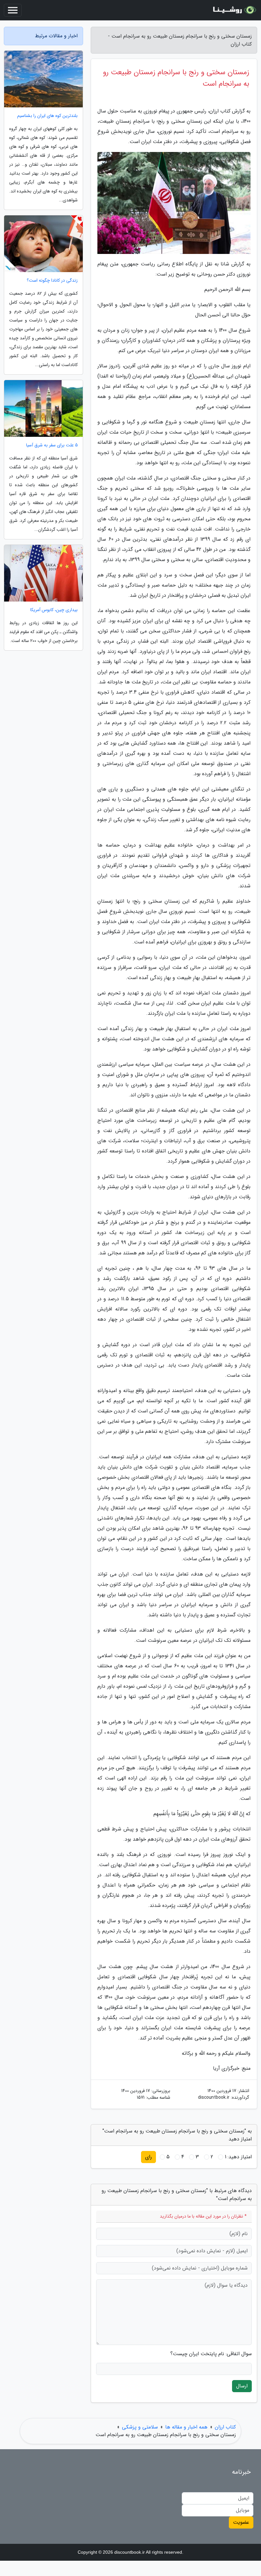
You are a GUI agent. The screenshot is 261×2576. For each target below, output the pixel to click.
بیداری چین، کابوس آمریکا (54, 610)
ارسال (242, 2386)
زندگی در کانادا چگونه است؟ (52, 281)
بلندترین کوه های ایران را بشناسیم (47, 116)
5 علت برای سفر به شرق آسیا (52, 445)
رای (148, 2157)
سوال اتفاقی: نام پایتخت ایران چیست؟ (211, 2354)
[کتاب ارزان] (234, 10)
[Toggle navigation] (13, 10)
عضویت (241, 2522)
